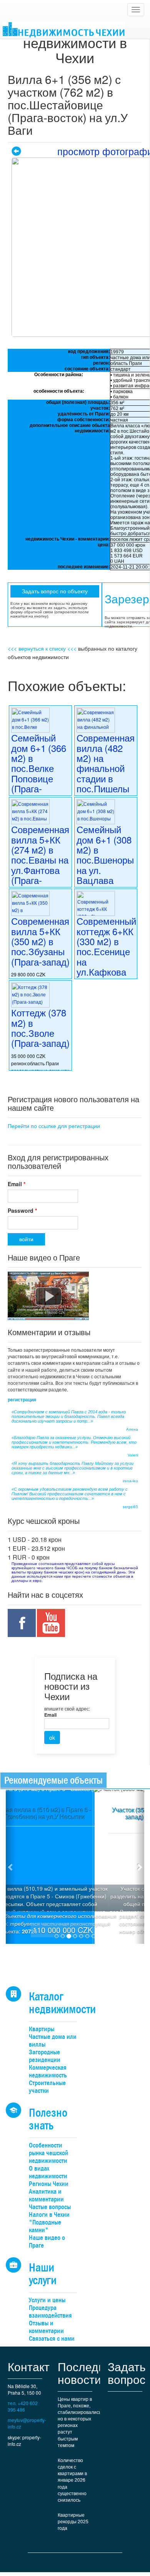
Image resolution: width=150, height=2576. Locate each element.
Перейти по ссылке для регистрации (54, 1126)
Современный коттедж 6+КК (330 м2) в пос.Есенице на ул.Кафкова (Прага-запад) (106, 951)
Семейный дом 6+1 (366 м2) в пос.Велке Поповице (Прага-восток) (39, 768)
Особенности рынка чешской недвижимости (48, 2153)
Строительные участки (47, 2087)
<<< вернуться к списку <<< (42, 648)
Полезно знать (48, 2119)
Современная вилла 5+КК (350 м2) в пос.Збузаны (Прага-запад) (40, 941)
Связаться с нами (52, 2339)
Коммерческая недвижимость (48, 2071)
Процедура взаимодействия (50, 2312)
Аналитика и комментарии (46, 2195)
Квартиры (42, 2029)
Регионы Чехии (49, 2184)
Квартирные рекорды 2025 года (73, 2521)
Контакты (33, 2366)
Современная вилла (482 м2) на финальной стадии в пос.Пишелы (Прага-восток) (106, 773)
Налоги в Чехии (49, 2215)
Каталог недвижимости (62, 2003)
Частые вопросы (50, 2207)
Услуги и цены (47, 2300)
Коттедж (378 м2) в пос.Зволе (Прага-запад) (40, 1028)
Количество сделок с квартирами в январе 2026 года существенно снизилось (72, 2480)
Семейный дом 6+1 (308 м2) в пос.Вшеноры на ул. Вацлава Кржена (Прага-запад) (106, 865)
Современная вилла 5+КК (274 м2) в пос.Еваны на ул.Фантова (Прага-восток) (40, 860)
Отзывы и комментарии (46, 2327)
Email (17, 1184)
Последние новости (88, 2373)
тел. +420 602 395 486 (23, 2406)
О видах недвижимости (48, 2172)
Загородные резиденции (45, 2056)
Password (22, 1210)
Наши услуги (43, 2274)
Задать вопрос (127, 2373)
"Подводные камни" (45, 2226)
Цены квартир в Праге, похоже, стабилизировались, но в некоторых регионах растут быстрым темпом (79, 2422)
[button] (11, 1867)
